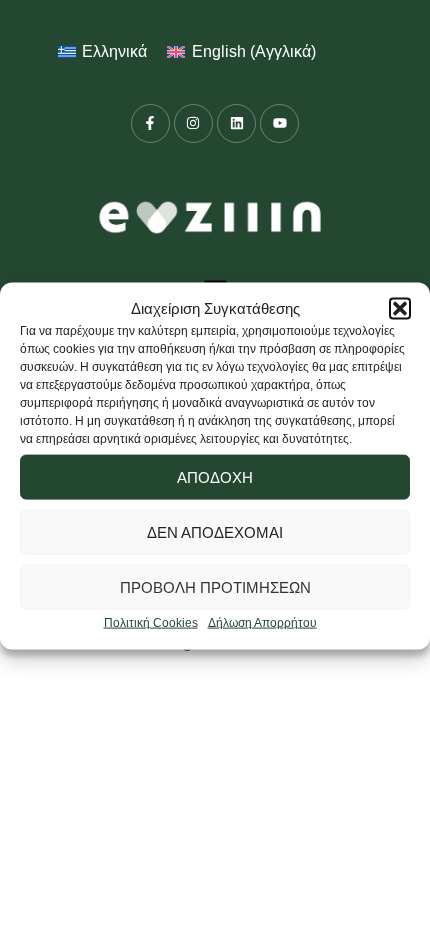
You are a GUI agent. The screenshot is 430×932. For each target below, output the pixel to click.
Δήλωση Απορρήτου (262, 623)
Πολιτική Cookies (151, 623)
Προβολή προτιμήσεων (215, 587)
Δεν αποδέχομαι (215, 532)
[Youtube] (279, 123)
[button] (400, 309)
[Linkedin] (236, 123)
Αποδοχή (215, 477)
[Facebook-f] (150, 123)
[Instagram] (193, 123)
